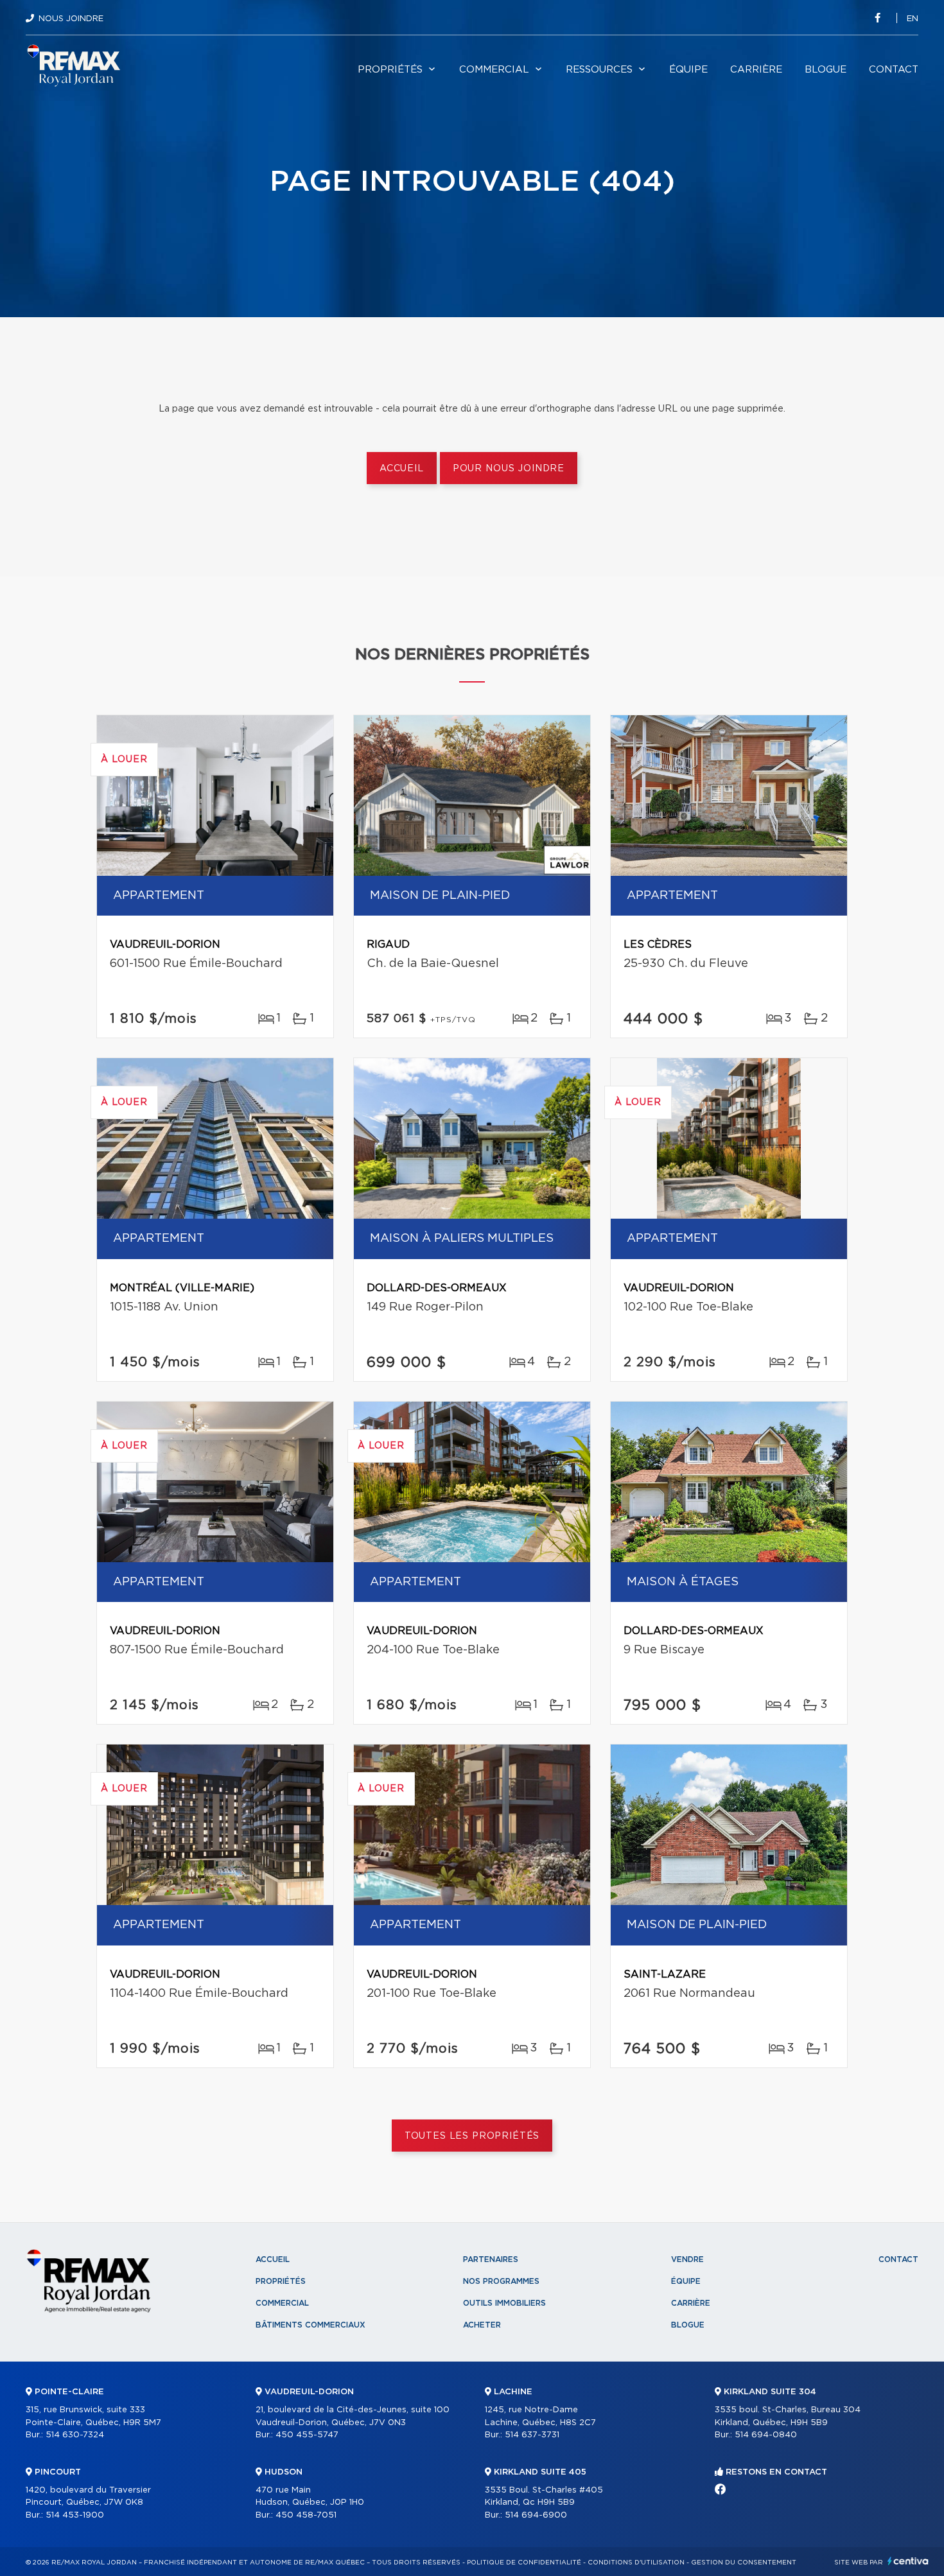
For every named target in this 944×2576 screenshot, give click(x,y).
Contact (894, 70)
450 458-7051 (306, 2515)
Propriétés (390, 70)
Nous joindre (71, 19)
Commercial (494, 70)
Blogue (826, 70)
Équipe (688, 70)
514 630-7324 (75, 2435)
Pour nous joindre (509, 469)
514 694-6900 (536, 2515)
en (913, 19)
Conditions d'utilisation (636, 2563)
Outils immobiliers (504, 2303)
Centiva (908, 2561)
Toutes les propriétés (472, 2136)
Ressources (599, 70)
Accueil (402, 469)
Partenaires (491, 2259)
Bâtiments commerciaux (310, 2325)
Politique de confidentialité (524, 2563)
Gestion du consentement (744, 2563)
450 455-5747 (307, 2435)
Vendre (687, 2259)
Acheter (482, 2325)
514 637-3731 (532, 2435)
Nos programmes (501, 2281)
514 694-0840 (766, 2435)
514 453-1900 (75, 2515)
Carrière (756, 70)
